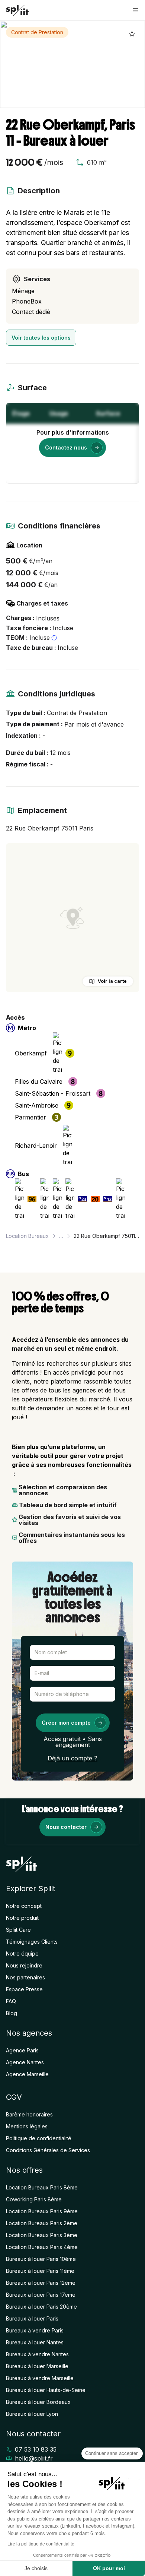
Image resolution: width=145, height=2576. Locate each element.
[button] (136, 10)
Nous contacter (66, 1827)
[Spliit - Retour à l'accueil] (17, 10)
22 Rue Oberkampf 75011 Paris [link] (106, 1236)
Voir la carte (112, 981)
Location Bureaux (27, 1236)
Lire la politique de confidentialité (41, 2544)
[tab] (24, 101)
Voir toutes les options (41, 338)
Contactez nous (66, 447)
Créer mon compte (66, 1723)
